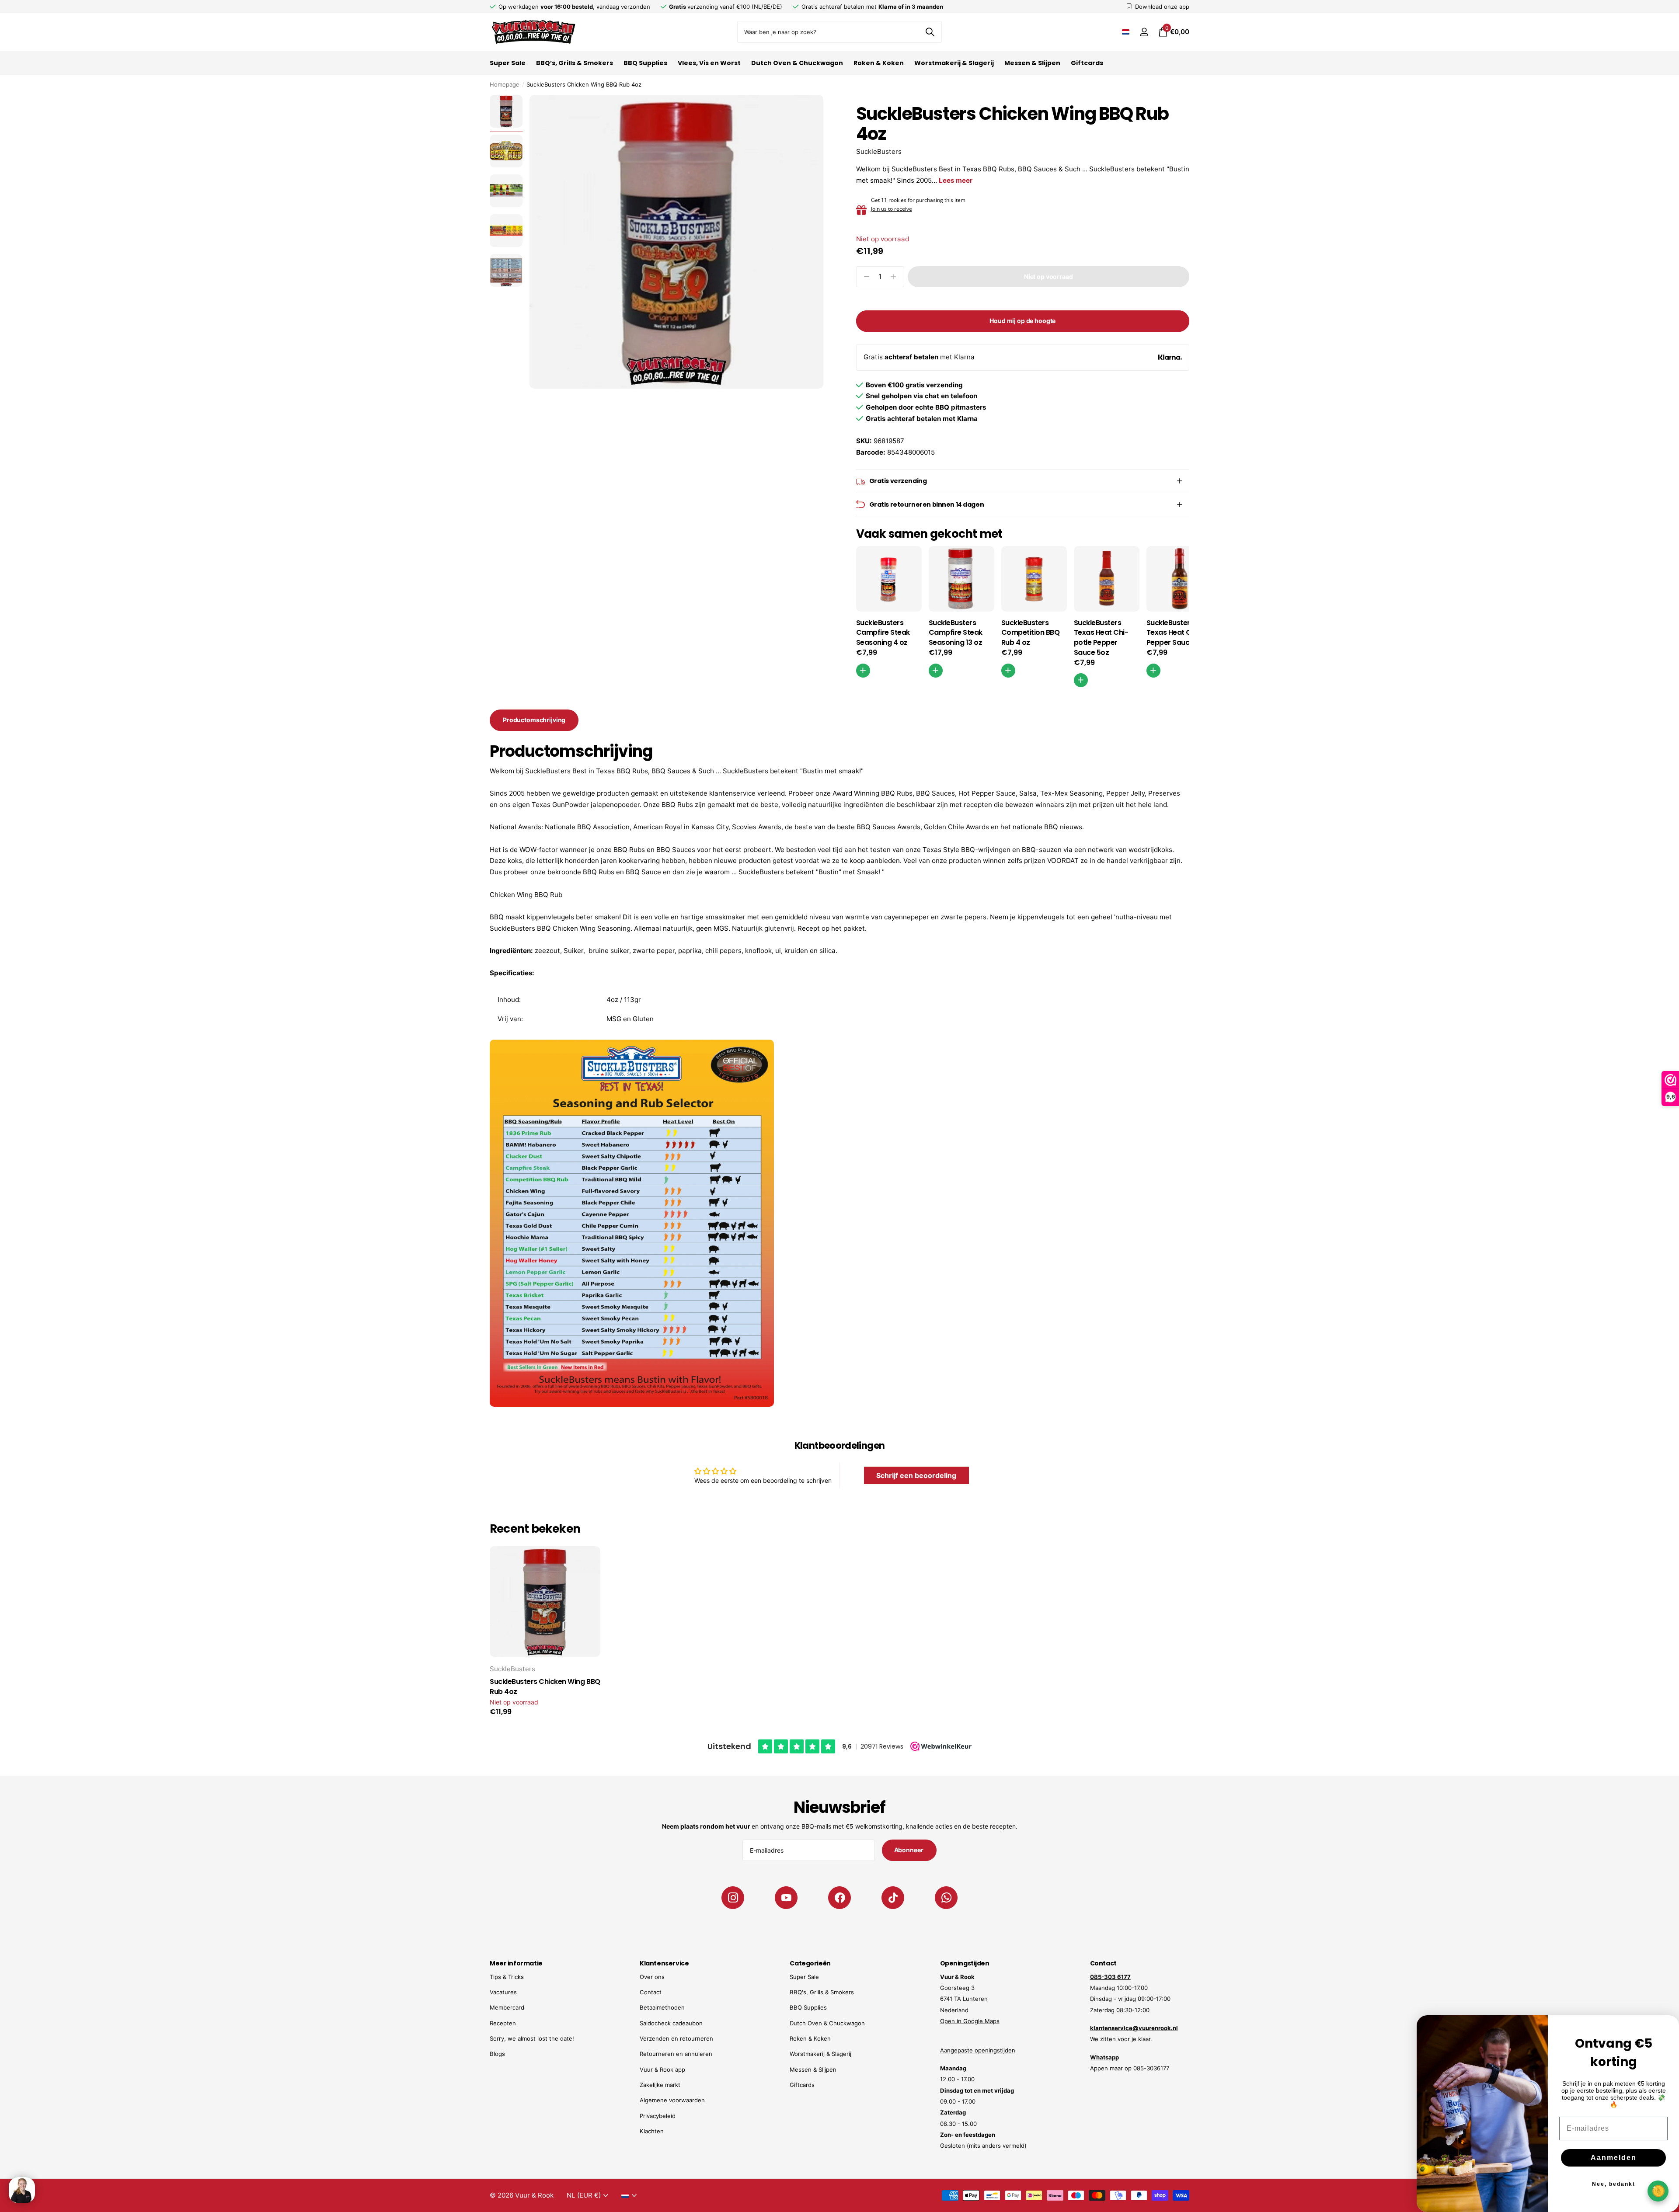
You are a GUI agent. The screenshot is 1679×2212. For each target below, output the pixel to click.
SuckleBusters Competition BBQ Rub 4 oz (1031, 633)
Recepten (503, 2023)
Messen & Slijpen (1032, 63)
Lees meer (956, 180)
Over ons (652, 1977)
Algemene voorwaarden (672, 2100)
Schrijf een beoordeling (916, 1475)
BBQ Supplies (645, 63)
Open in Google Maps (970, 2021)
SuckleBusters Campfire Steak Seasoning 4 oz (883, 633)
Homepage (505, 84)
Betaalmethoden (662, 2007)
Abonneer (909, 1850)
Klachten (652, 2131)
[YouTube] (786, 1898)
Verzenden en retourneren (676, 2038)
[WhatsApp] (946, 1898)
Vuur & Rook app (662, 2069)
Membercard (507, 2007)
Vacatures (503, 1992)
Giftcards (1087, 63)
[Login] (1144, 32)
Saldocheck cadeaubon (671, 2023)
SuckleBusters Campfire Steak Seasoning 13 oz (956, 633)
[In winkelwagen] (863, 671)
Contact (651, 1992)
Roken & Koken (879, 63)
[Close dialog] (1667, 2028)
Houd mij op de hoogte (1022, 321)
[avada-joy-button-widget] (1658, 2191)
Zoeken (930, 32)
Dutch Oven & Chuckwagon (797, 63)
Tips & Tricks (507, 1977)
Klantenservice (664, 1963)
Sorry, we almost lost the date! (532, 2038)
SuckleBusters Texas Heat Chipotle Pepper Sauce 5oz (1101, 638)
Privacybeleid (658, 2116)
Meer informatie (516, 1963)
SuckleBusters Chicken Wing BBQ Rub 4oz (545, 1687)
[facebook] (839, 1898)
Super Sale (508, 63)
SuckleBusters (879, 151)
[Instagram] (733, 1898)
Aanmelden (1614, 2158)
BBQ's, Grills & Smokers (822, 1992)
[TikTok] (893, 1898)
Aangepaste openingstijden (978, 2050)
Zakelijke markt (660, 2085)
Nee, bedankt (1614, 2184)
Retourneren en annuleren (676, 2054)
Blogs (497, 2054)
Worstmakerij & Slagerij (954, 63)
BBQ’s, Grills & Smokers (575, 63)
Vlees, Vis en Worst (709, 63)
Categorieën (810, 1963)
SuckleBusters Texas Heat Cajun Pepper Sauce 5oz (1177, 633)
